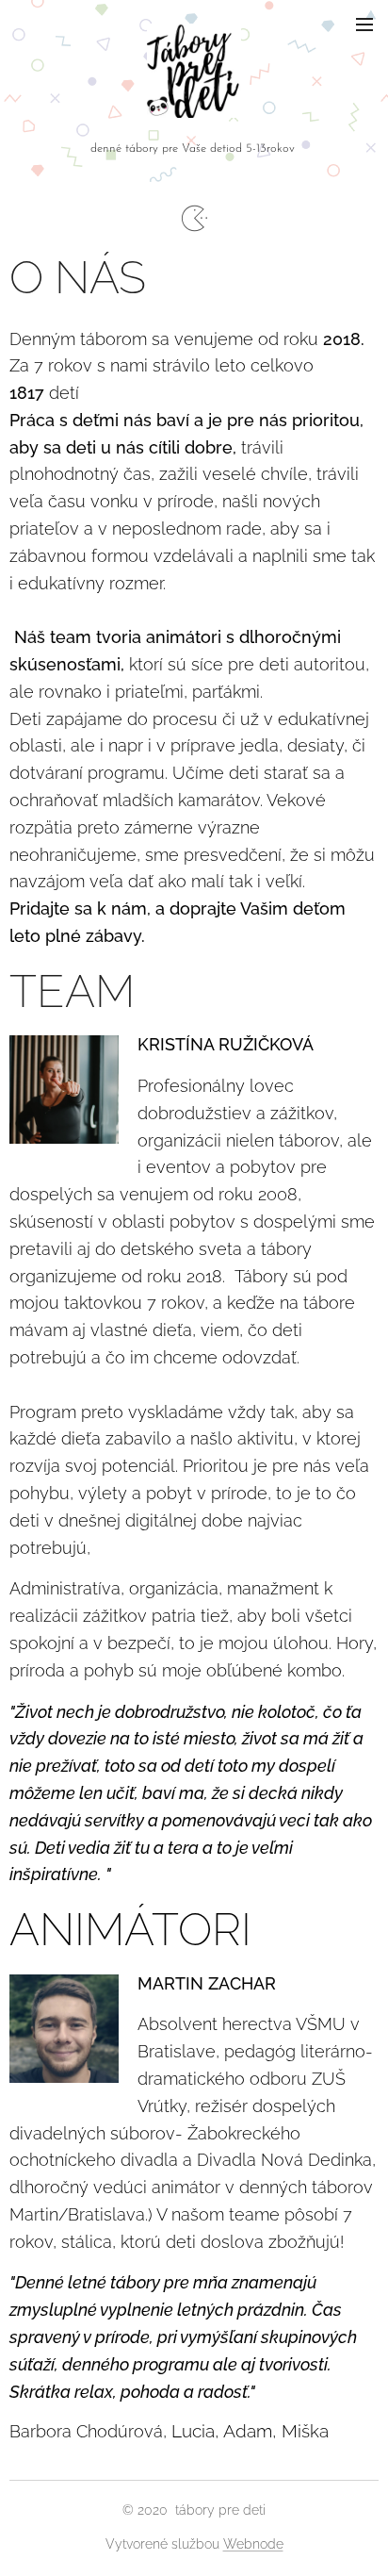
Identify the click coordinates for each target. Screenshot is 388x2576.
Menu (364, 24)
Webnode (253, 2544)
